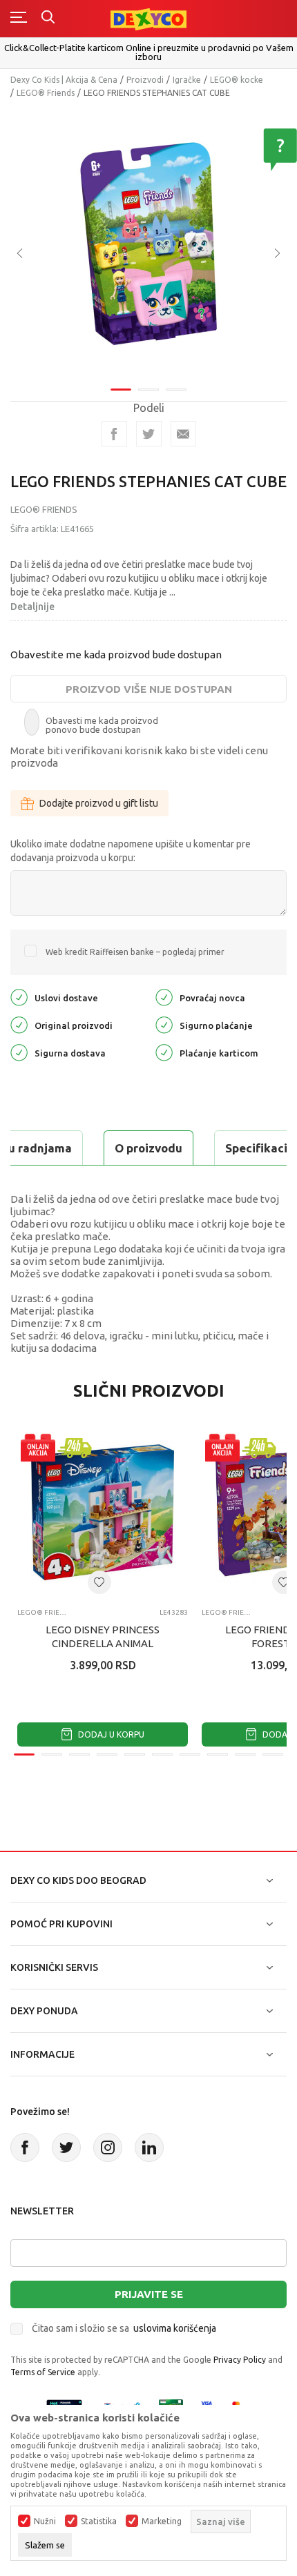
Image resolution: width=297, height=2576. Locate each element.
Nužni (45, 2521)
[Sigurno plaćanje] (164, 1024)
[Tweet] (149, 434)
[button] (99, 1582)
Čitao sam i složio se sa (124, 2328)
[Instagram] (108, 2147)
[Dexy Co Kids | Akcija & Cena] (148, 18)
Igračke (187, 80)
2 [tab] (148, 390)
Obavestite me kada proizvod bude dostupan (116, 655)
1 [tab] (121, 390)
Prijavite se (149, 2294)
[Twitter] (66, 2147)
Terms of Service (43, 2372)
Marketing (162, 2521)
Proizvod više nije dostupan (149, 689)
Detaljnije (32, 607)
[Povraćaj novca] (164, 997)
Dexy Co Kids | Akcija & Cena (64, 80)
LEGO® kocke (237, 80)
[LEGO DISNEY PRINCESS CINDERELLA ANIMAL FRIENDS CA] (103, 1512)
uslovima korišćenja (175, 2328)
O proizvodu (148, 1148)
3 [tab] (176, 390)
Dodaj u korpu (110, 1734)
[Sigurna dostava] (19, 1052)
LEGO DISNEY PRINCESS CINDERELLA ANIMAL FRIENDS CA (103, 1643)
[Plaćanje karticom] (164, 1052)
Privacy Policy (240, 2360)
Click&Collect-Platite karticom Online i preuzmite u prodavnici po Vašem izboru (149, 52)
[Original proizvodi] (19, 1024)
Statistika (99, 2521)
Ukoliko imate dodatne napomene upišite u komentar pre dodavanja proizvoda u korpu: (131, 851)
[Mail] (183, 434)
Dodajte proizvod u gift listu (99, 803)
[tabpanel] (148, 244)
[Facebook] (114, 434)
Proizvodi (145, 80)
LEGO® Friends (46, 93)
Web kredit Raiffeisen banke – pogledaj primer (135, 952)
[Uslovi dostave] (19, 997)
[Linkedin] (149, 2147)
